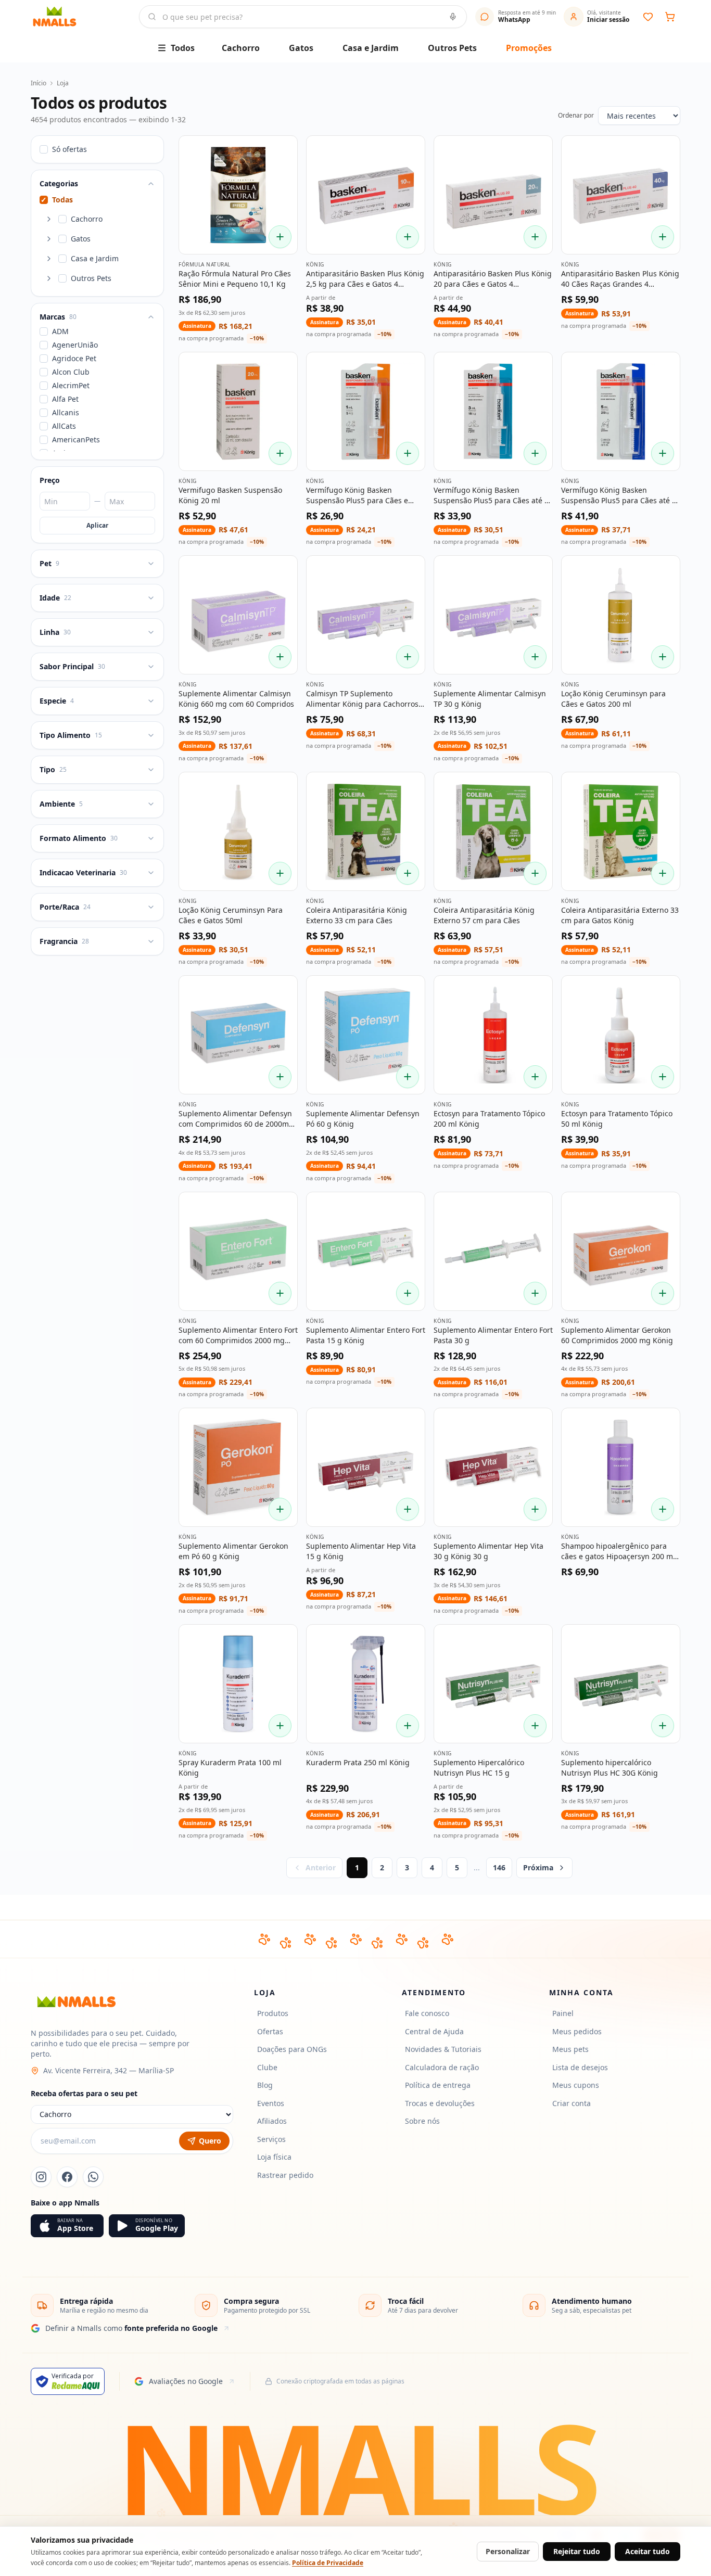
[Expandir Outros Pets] (49, 278)
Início (39, 83)
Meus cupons (576, 2085)
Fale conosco (427, 2013)
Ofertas (270, 2031)
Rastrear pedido (285, 2175)
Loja (63, 83)
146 (499, 1867)
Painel (563, 2013)
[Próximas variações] (387, 240)
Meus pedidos (577, 2031)
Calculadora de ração (442, 2067)
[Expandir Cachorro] (49, 219)
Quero (210, 2141)
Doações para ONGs (292, 2049)
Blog (265, 2085)
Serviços (271, 2139)
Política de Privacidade (328, 2563)
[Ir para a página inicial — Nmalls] (81, 17)
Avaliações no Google (186, 2381)
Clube (267, 2067)
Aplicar (97, 525)
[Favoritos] (648, 17)
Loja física (274, 2157)
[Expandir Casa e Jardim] (49, 259)
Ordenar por (576, 116)
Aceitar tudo (647, 2551)
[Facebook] (67, 2177)
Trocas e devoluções (440, 2103)
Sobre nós (422, 2121)
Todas (57, 200)
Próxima (538, 1867)
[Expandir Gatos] (49, 239)
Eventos (271, 2103)
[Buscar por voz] (453, 17)
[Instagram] (41, 2177)
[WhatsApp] (93, 2177)
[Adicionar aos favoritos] (282, 151)
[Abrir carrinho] (670, 17)
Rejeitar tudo (577, 2551)
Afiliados (272, 2121)
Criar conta (572, 2103)
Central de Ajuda (434, 2031)
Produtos (273, 2013)
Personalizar (508, 2551)
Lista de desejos (580, 2067)
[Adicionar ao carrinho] (280, 237)
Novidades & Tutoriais (443, 2049)
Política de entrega (438, 2085)
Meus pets (570, 2049)
